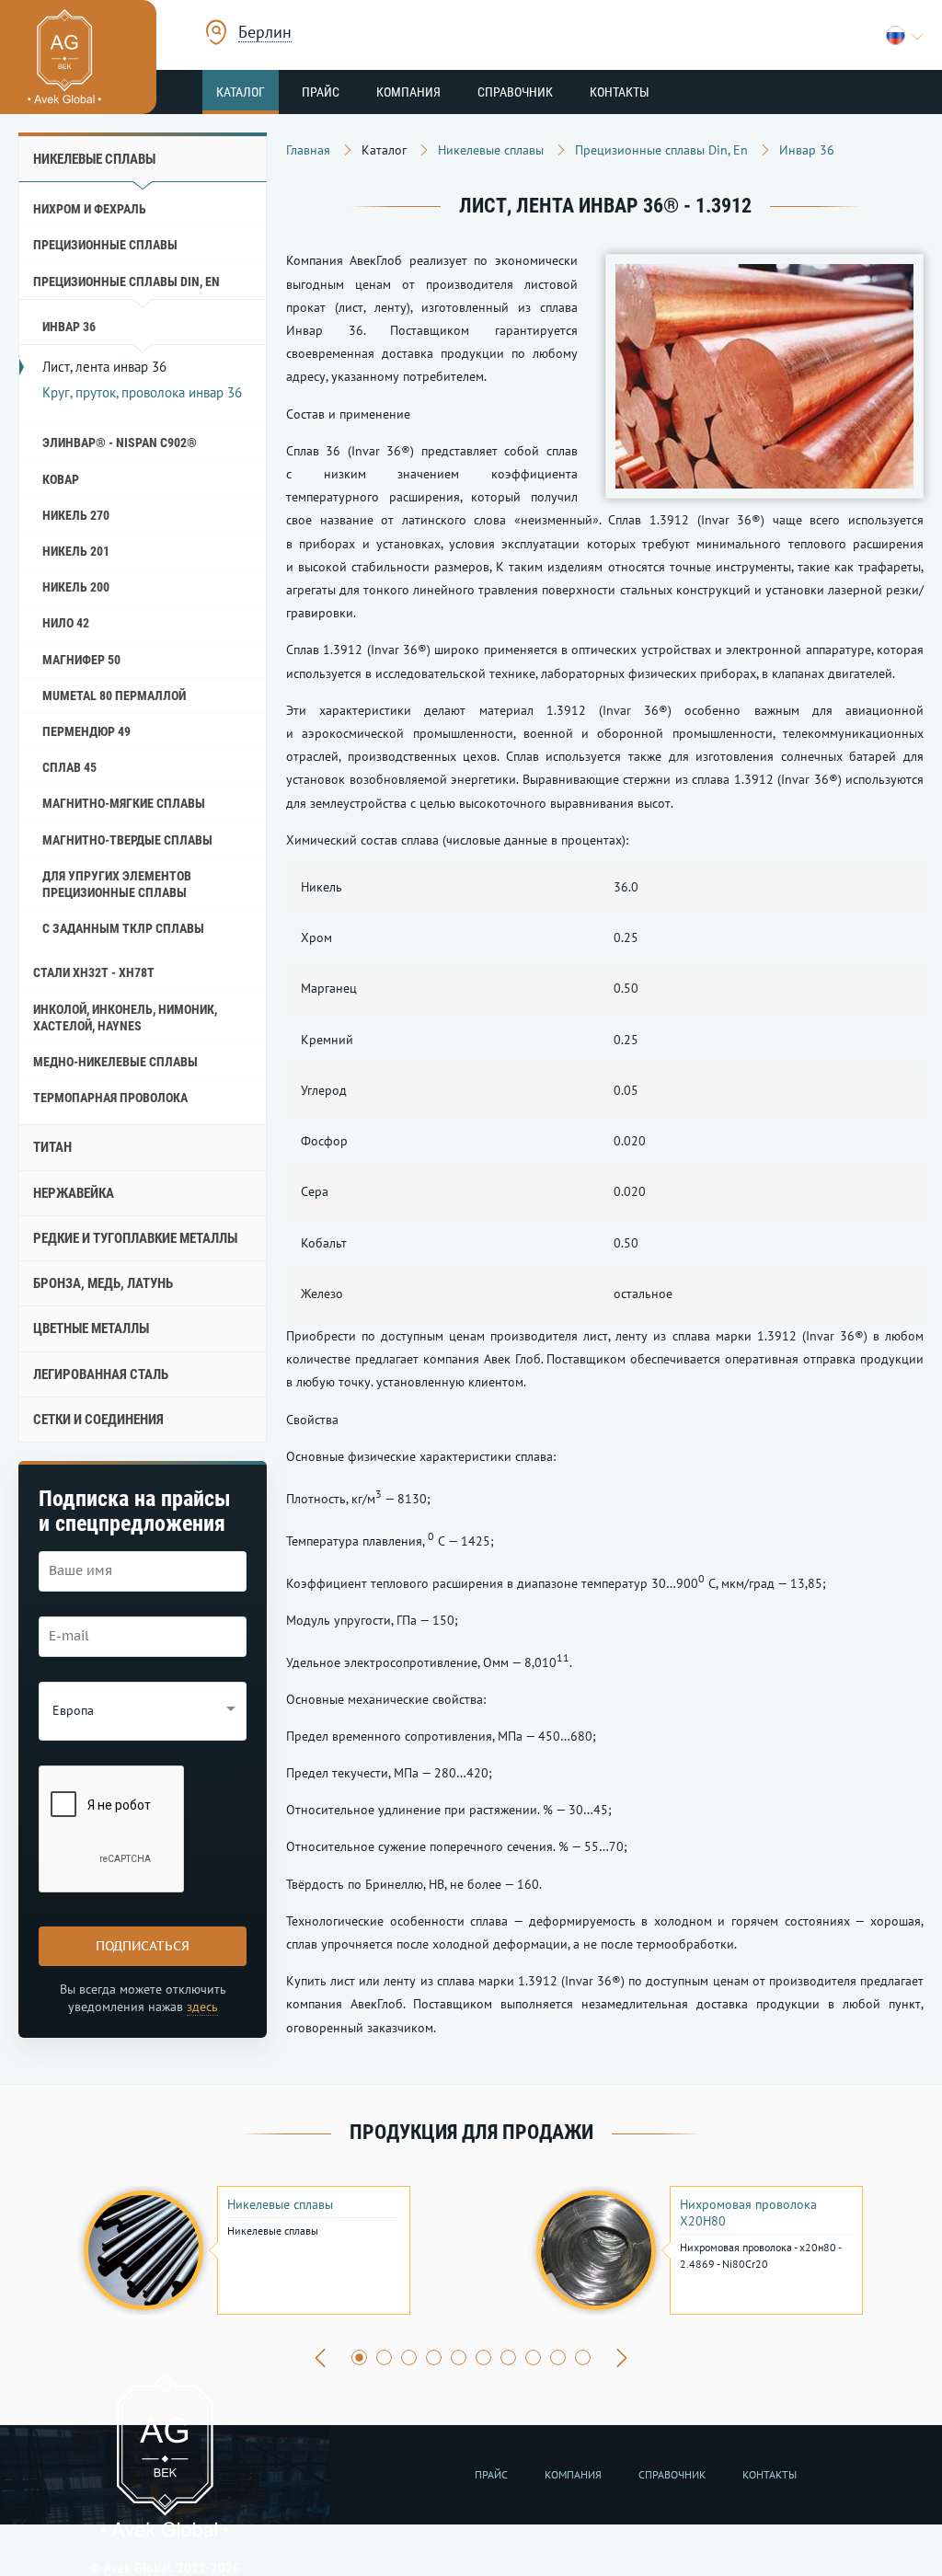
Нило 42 (66, 623)
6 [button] (483, 2357)
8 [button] (533, 2357)
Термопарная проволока (110, 1098)
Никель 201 (76, 551)
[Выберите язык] (905, 35)
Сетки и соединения (98, 1420)
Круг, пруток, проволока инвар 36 (142, 392)
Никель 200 (76, 587)
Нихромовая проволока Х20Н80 (748, 2213)
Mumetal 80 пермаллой (114, 696)
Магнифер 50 (81, 660)
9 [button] (558, 2357)
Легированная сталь (101, 1374)
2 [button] (384, 2357)
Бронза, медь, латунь (103, 1283)
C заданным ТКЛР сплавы (123, 928)
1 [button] (359, 2357)
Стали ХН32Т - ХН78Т (94, 972)
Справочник (515, 92)
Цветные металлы (91, 1328)
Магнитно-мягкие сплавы (124, 803)
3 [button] (409, 2357)
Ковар (61, 479)
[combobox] (265, 34)
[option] (245, 2250)
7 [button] (508, 2357)
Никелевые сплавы (94, 159)
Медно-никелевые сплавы (115, 1062)
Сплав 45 (69, 767)
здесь (202, 2007)
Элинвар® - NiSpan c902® (120, 443)
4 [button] (434, 2357)
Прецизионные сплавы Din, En (126, 282)
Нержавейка (74, 1193)
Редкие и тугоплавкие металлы (135, 1238)
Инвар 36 (69, 327)
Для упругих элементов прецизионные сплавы (117, 884)
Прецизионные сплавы (105, 245)
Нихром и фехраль (90, 209)
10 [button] (583, 2357)
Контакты (620, 92)
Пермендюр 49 (86, 731)
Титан (52, 1147)
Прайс (321, 92)
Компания (408, 92)
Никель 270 (76, 515)
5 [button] (459, 2357)
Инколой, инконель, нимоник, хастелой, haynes (125, 1018)
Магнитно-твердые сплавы (127, 840)
